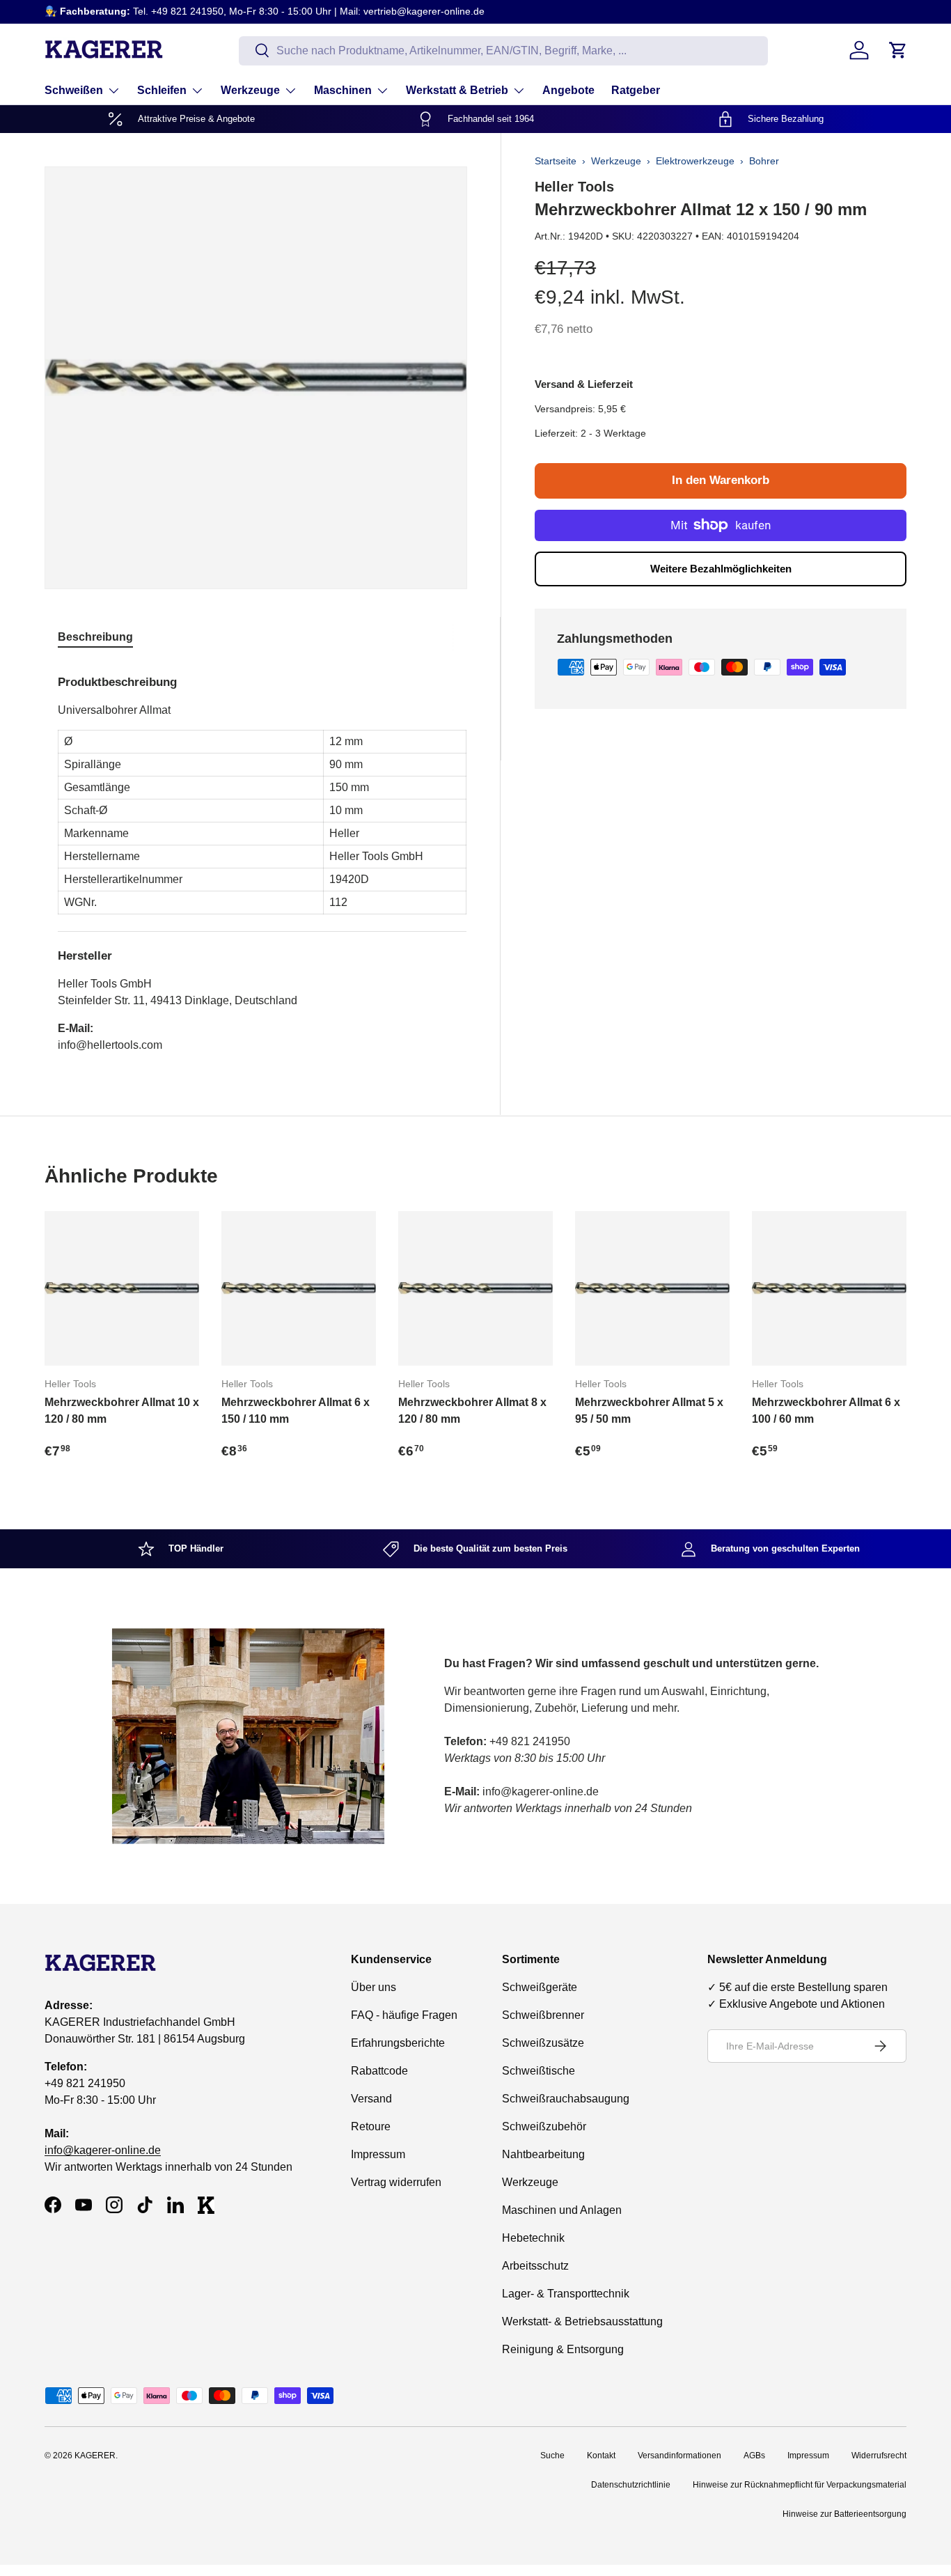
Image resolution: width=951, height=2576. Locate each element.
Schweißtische (539, 2071)
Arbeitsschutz (535, 2266)
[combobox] (503, 50)
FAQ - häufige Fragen (404, 2015)
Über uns (374, 1987)
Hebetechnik (533, 2238)
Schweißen (74, 90)
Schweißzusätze (543, 2043)
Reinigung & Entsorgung (563, 2349)
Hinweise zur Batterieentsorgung (844, 2514)
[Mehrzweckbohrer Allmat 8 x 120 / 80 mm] (475, 1288)
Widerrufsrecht (879, 2456)
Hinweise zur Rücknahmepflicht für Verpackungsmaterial (800, 2485)
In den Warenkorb (721, 480)
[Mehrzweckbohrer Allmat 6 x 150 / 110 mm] (299, 1288)
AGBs (754, 2456)
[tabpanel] (262, 858)
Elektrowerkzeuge (695, 161)
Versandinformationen (679, 2456)
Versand (371, 2099)
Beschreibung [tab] (95, 637)
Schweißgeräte (540, 1987)
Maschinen (343, 90)
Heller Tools (574, 187)
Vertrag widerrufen (396, 2182)
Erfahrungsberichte (398, 2043)
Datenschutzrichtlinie (631, 2485)
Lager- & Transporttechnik (566, 2294)
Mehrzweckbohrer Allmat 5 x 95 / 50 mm (649, 1411)
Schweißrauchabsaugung (566, 2099)
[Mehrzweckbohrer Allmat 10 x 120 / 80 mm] (122, 1288)
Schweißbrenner (543, 2015)
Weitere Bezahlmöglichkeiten (721, 569)
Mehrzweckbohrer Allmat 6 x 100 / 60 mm (826, 1411)
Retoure (371, 2126)
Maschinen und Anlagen (562, 2210)
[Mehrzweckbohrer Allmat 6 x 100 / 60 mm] (829, 1288)
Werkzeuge (250, 90)
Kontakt (601, 2456)
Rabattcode (379, 2071)
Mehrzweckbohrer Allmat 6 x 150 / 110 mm (296, 1411)
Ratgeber (636, 90)
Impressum (378, 2154)
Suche (552, 2456)
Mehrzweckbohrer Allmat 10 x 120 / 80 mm (122, 1411)
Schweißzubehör (544, 2126)
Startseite (556, 161)
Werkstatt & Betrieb (457, 90)
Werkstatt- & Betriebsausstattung (582, 2321)
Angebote (568, 90)
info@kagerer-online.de (103, 2150)
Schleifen (162, 90)
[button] (898, 50)
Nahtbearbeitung (543, 2154)
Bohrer (764, 161)
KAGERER (95, 2456)
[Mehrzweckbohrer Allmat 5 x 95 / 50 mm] (652, 1288)
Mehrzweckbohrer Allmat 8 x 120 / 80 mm (472, 1411)
